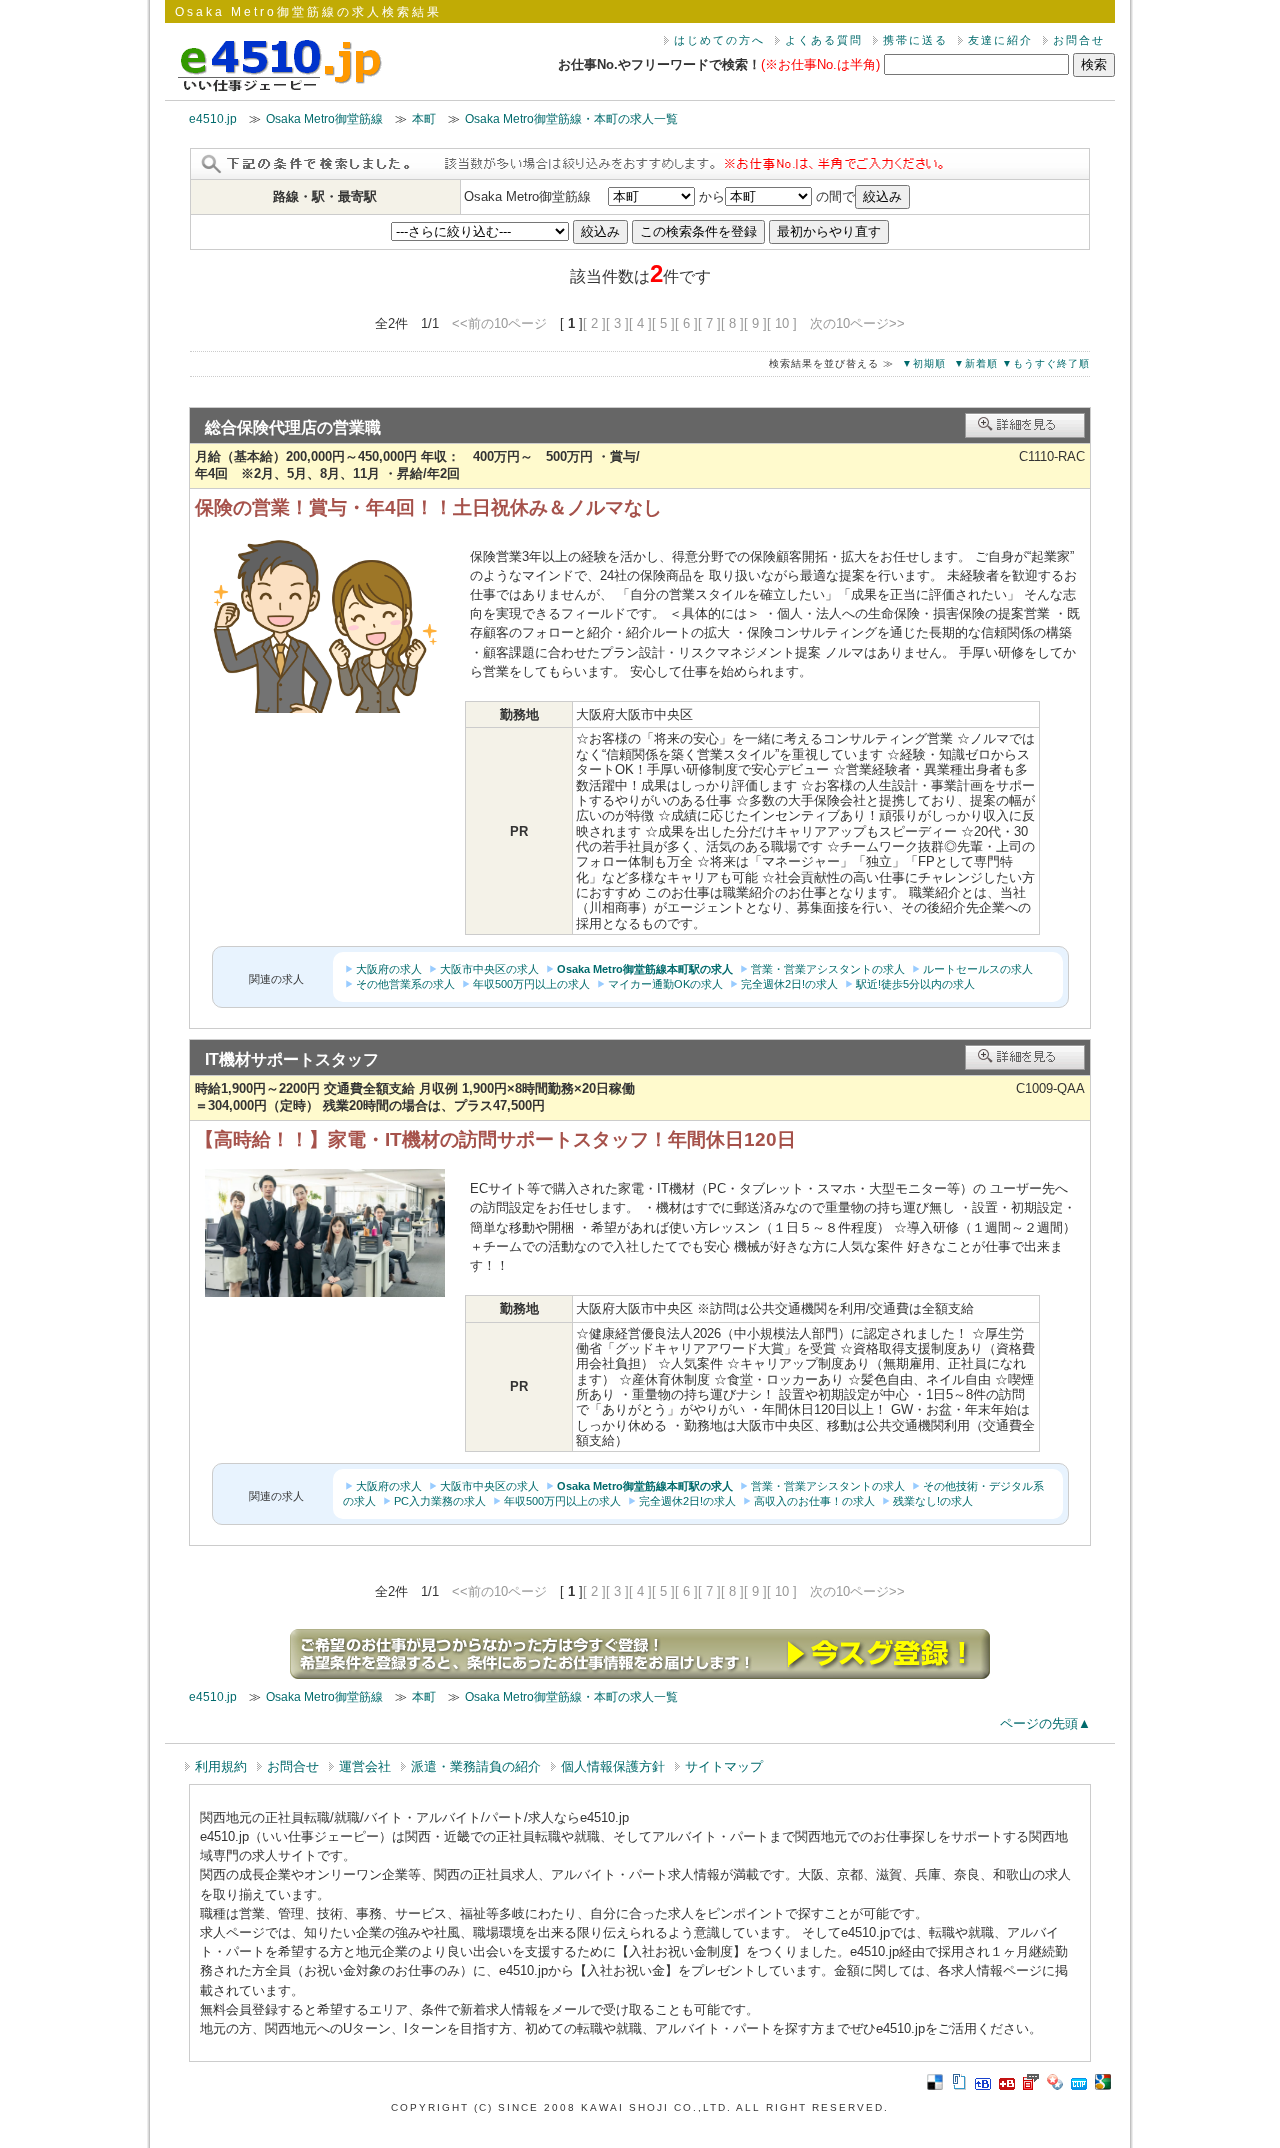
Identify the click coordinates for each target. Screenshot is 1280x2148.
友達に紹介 (1000, 40)
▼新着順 (976, 363)
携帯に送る (915, 40)
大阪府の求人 (389, 969)
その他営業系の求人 (405, 984)
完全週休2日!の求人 (789, 984)
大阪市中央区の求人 (489, 969)
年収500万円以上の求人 (531, 984)
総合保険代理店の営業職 (293, 427)
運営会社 (365, 1766)
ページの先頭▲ (1045, 1723)
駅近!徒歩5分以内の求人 (915, 984)
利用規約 (221, 1766)
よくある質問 (824, 40)
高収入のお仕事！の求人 (814, 1501)
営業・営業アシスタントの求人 (828, 969)
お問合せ (1079, 40)
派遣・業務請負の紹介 (476, 1766)
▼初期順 (924, 363)
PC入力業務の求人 (440, 1501)
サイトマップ (724, 1766)
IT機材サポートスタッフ (292, 1059)
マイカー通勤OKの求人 (665, 984)
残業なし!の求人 (933, 1501)
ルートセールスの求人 (978, 969)
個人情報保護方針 (613, 1766)
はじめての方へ (719, 40)
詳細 (1025, 425)
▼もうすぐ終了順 (1046, 363)
